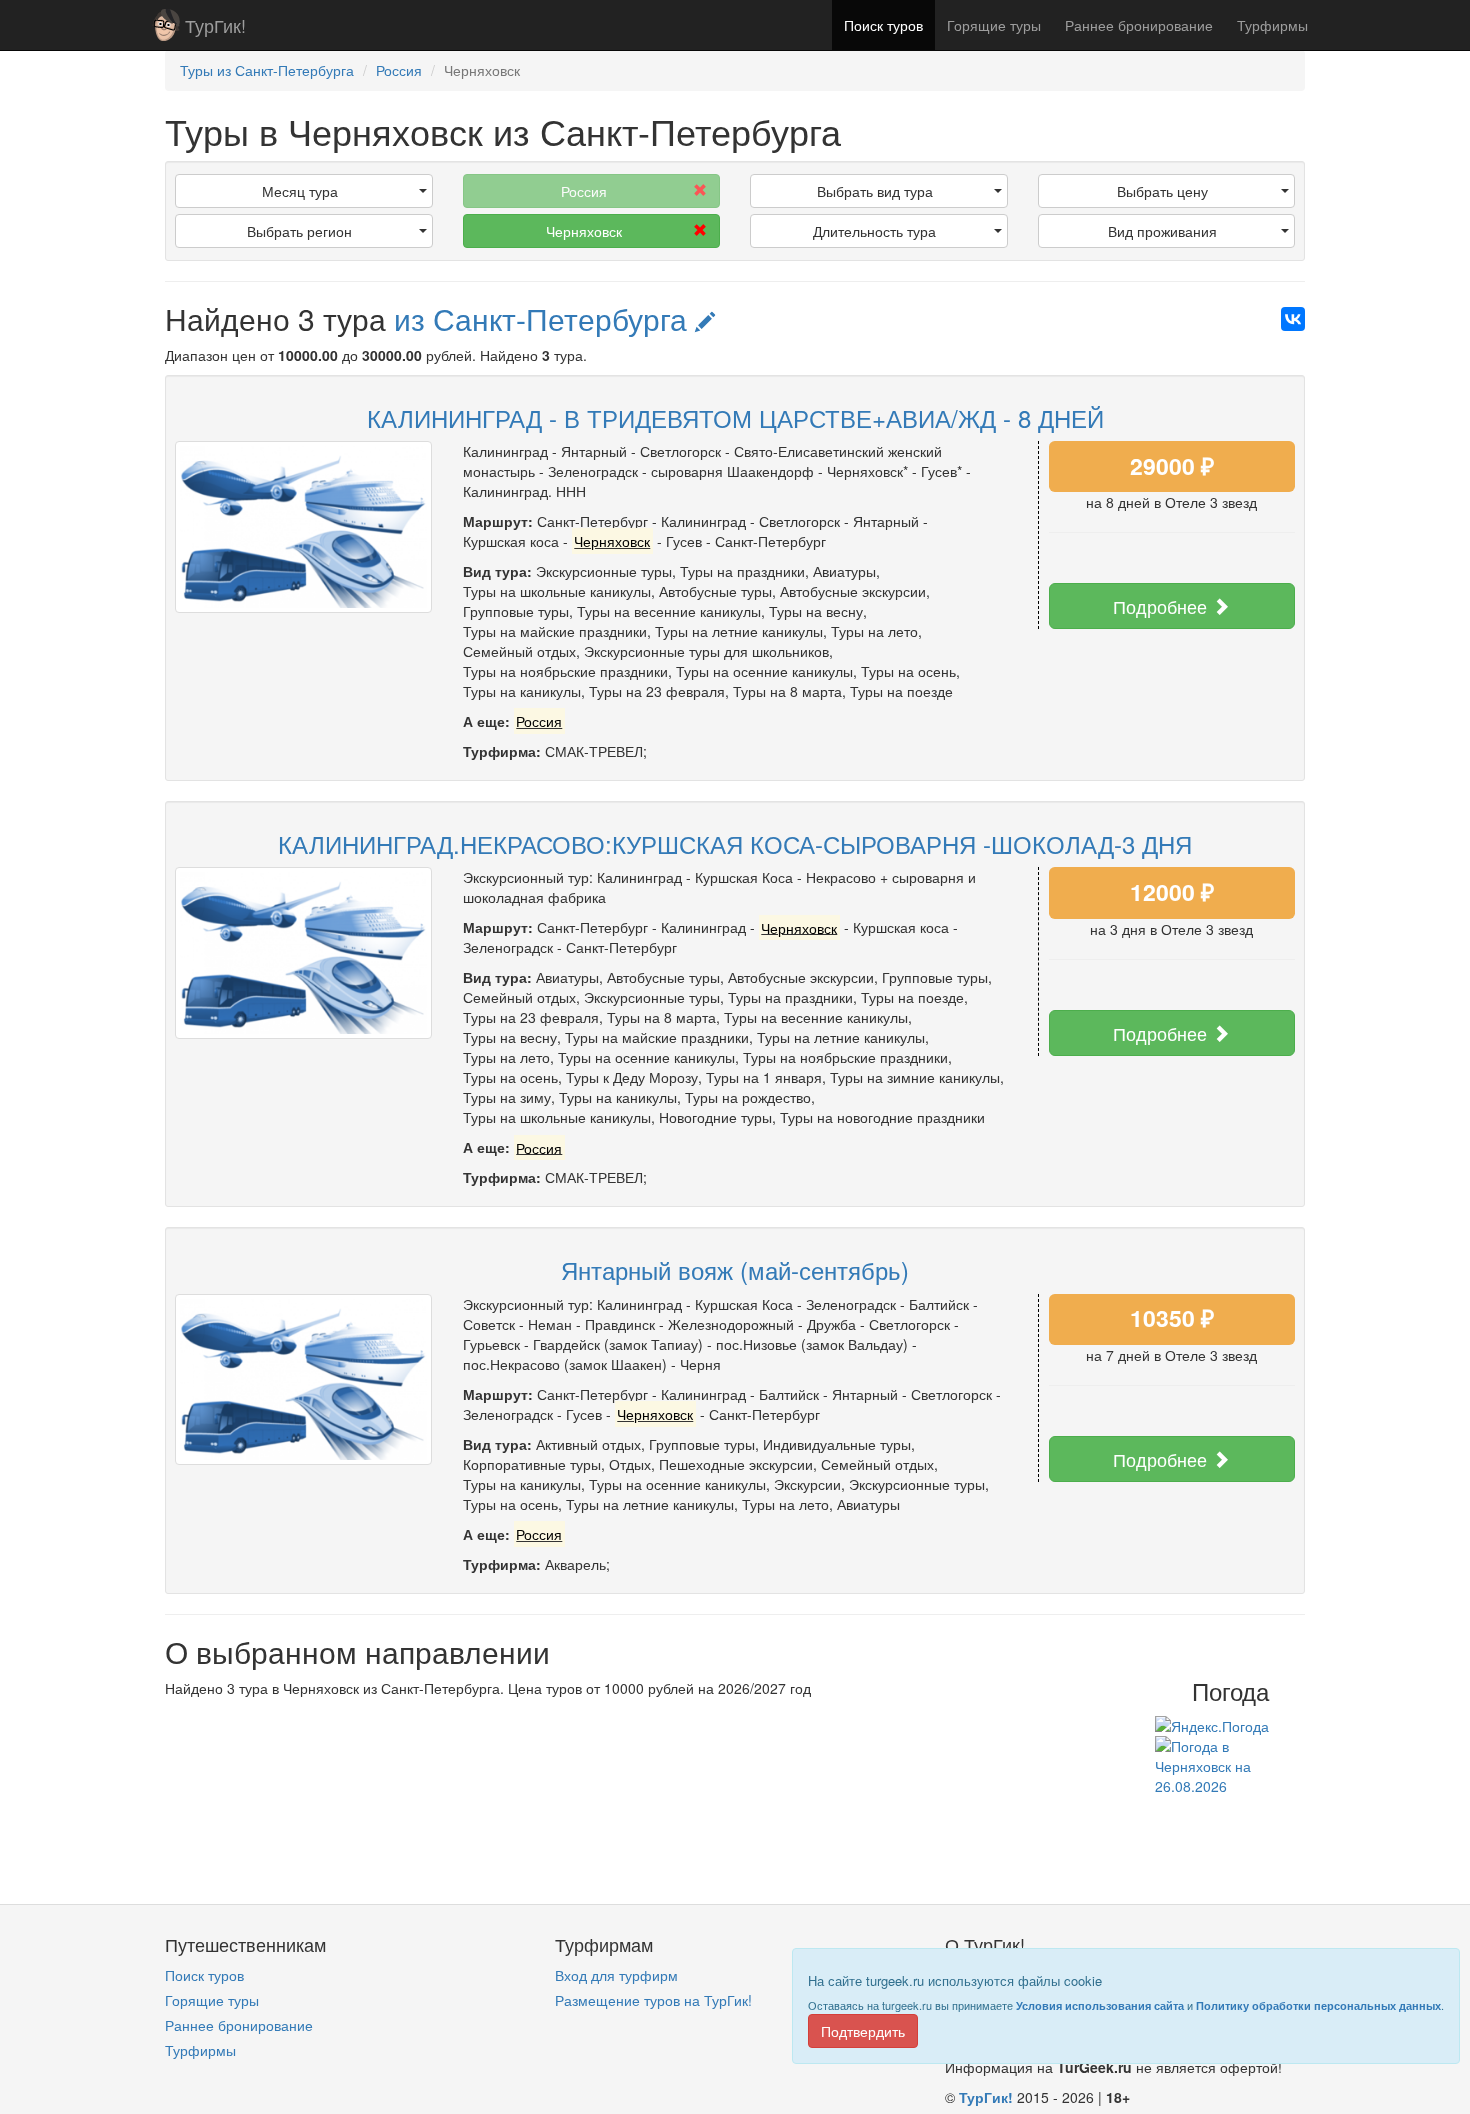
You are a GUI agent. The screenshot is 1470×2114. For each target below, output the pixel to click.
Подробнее (1162, 606)
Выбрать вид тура (875, 191)
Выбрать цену (1162, 191)
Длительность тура (874, 231)
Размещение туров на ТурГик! (653, 2000)
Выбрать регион (299, 231)
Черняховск (584, 231)
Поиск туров (883, 25)
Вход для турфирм (616, 1975)
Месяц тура (300, 191)
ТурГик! (215, 25)
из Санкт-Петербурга (544, 318)
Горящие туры (994, 25)
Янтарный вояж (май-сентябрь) (735, 1269)
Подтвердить (863, 2031)
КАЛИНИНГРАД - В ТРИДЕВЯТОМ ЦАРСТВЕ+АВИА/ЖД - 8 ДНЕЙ (735, 417)
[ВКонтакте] (1293, 319)
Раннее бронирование (1139, 25)
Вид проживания (1162, 231)
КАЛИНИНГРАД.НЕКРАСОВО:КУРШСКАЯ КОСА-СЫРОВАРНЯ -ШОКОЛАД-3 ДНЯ (735, 843)
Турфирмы (1272, 25)
